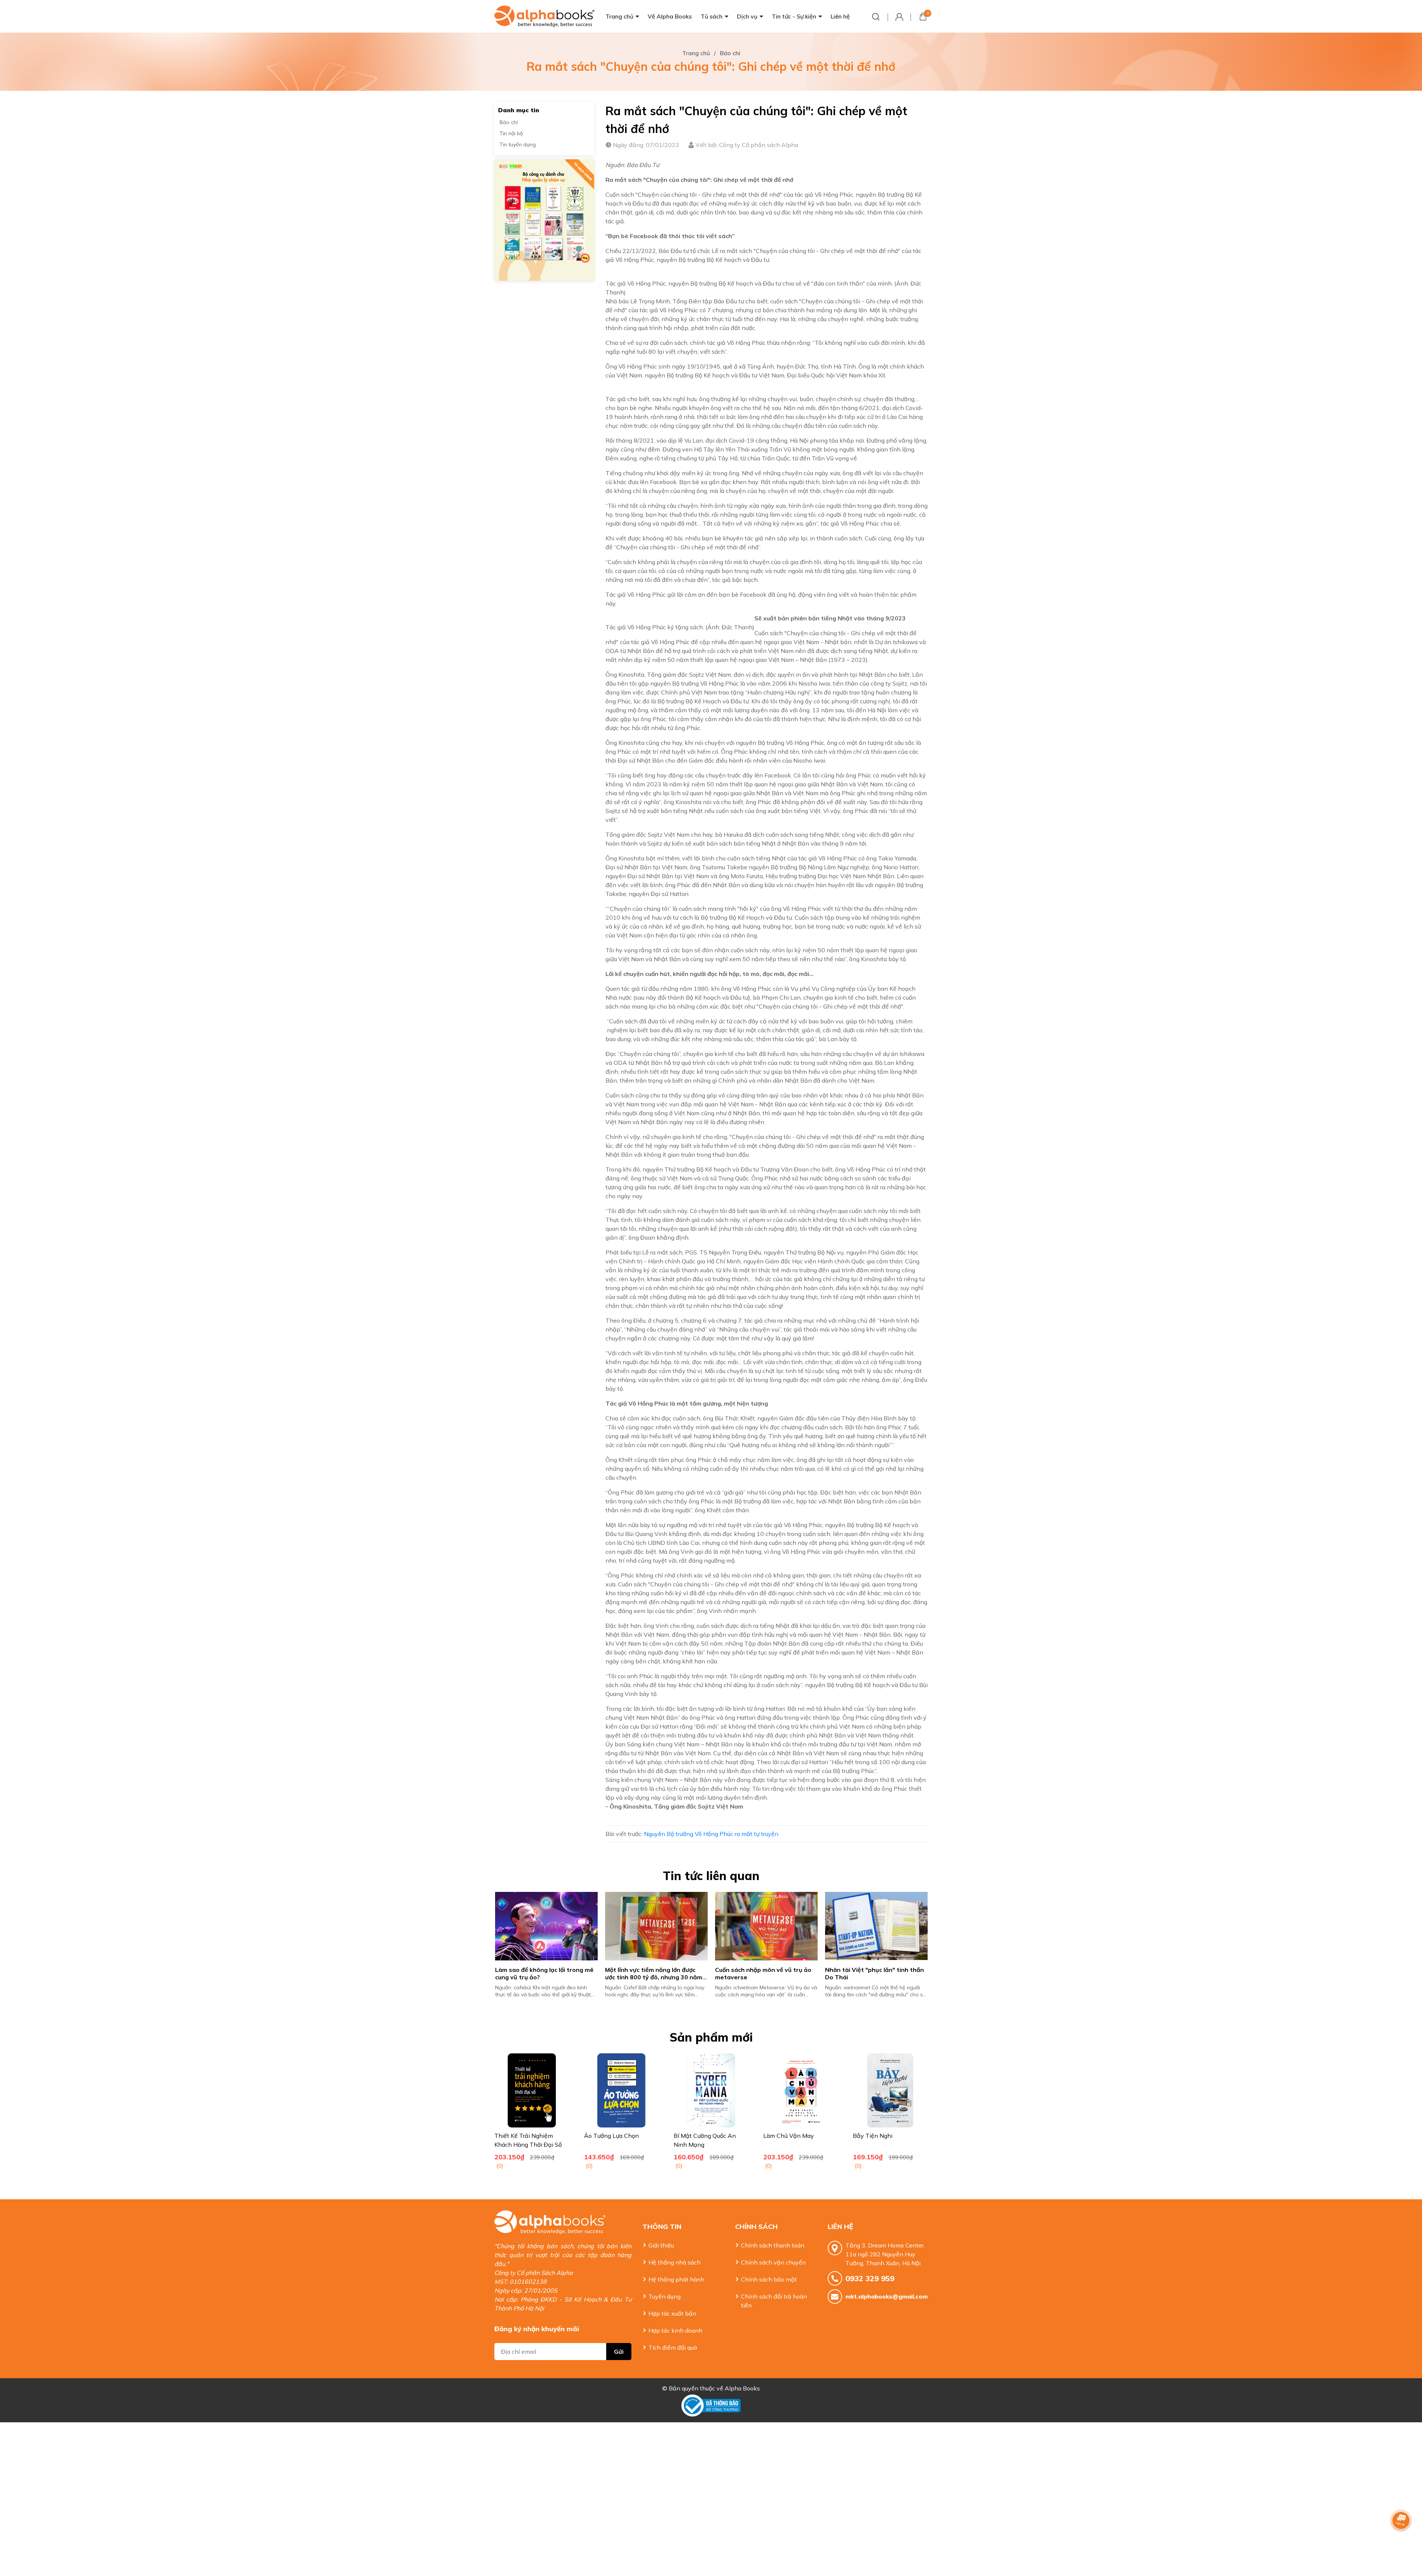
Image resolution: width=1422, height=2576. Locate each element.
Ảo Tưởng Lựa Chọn (611, 2136)
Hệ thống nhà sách (675, 2262)
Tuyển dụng (665, 2296)
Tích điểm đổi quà (673, 2347)
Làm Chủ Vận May (789, 2136)
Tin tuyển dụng (518, 144)
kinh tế (844, 997)
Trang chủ (619, 16)
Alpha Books (742, 2388)
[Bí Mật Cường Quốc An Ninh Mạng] (711, 2090)
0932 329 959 (870, 2278)
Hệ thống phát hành (676, 2279)
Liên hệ (840, 16)
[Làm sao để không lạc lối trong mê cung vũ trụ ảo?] (683, 1926)
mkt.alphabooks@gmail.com (887, 2296)
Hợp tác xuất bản (672, 2313)
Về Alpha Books (670, 16)
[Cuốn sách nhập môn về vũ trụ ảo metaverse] (903, 1926)
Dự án (883, 642)
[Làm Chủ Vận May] (801, 2090)
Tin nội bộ (511, 133)
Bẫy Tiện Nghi (873, 2136)
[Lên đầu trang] (1402, 2541)
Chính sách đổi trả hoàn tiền (774, 2301)
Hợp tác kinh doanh (675, 2330)
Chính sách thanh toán (773, 2245)
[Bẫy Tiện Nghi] (890, 2090)
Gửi (619, 2352)
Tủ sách (712, 16)
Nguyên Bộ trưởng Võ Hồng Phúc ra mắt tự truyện (711, 1834)
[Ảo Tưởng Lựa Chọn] (621, 2090)
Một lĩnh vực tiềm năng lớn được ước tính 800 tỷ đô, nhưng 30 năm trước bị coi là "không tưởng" (791, 1977)
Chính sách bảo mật (769, 2279)
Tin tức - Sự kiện (794, 16)
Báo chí (509, 122)
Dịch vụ (747, 16)
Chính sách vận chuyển (773, 2262)
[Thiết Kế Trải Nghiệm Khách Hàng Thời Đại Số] (532, 2090)
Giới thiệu (661, 2245)
